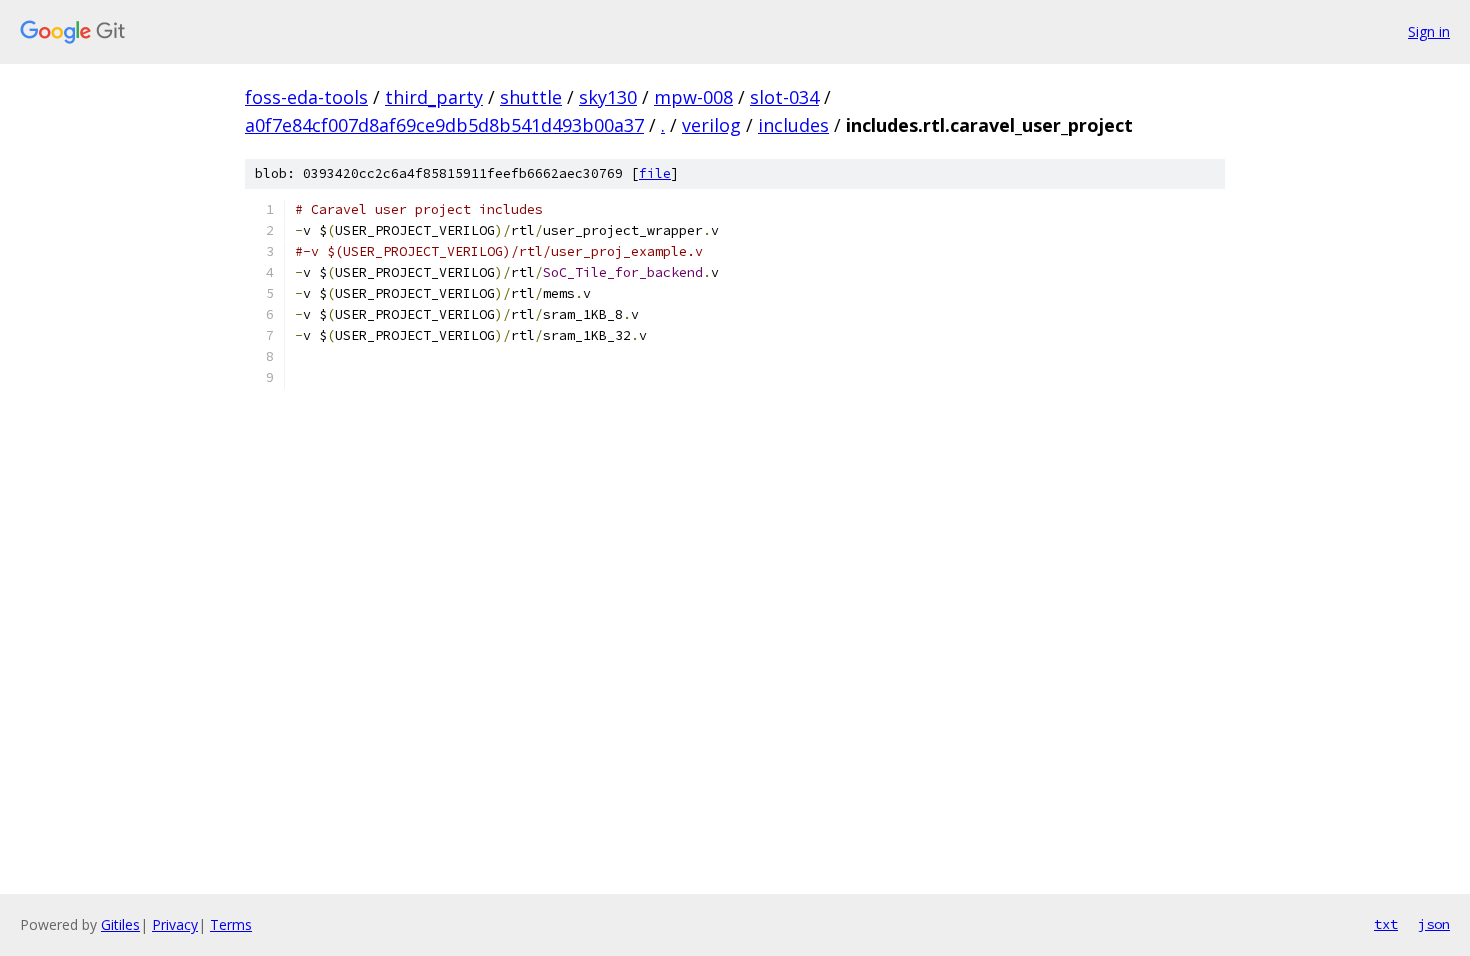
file (655, 173)
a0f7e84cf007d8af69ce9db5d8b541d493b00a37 (444, 125)
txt (1386, 924)
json (1434, 924)
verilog (711, 125)
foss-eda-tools (306, 97)
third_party (434, 97)
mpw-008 (693, 97)
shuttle (531, 97)
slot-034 (784, 97)
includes (793, 125)
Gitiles (120, 924)
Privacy (175, 924)
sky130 (608, 97)
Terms (231, 924)
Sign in (1429, 31)
